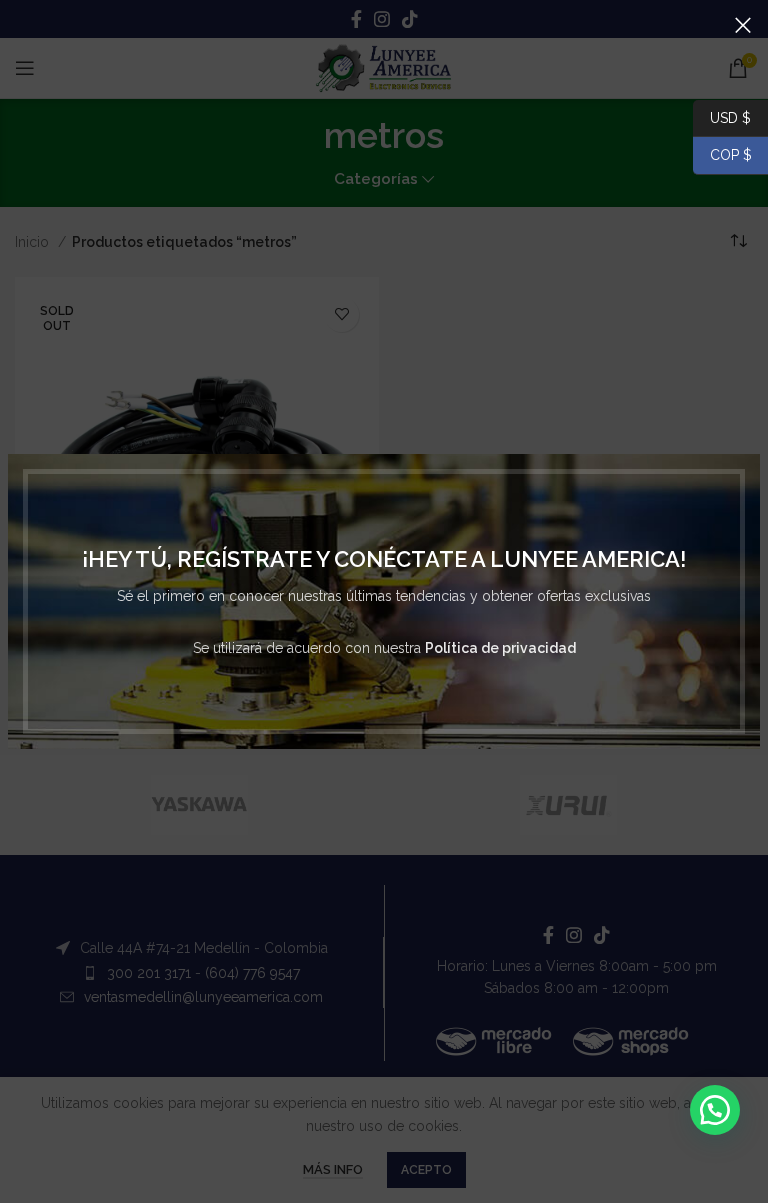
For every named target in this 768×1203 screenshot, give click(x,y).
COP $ (722, 155)
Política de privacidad (500, 648)
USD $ (730, 117)
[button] (715, 1110)
